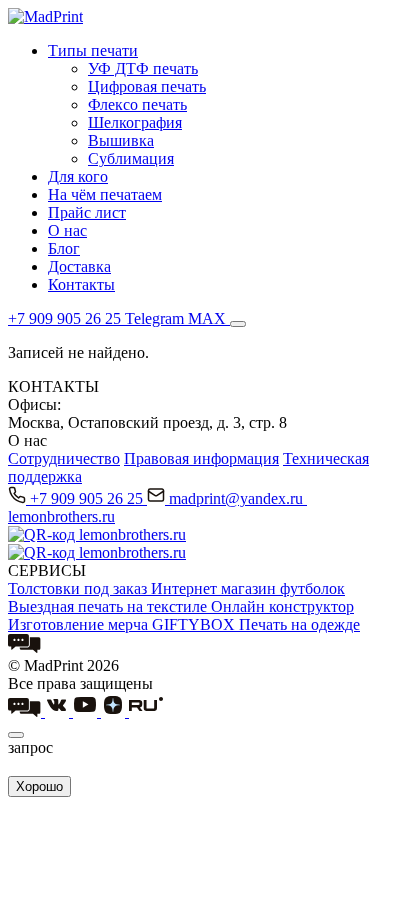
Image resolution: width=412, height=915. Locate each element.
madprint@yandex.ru (238, 498)
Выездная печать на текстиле (109, 606)
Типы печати (93, 50)
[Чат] (24, 647)
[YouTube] (87, 711)
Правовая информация (201, 458)
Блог (64, 248)
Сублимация (131, 158)
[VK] (59, 711)
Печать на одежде (299, 624)
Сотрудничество (64, 458)
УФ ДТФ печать (143, 68)
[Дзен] (115, 711)
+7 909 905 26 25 (88, 498)
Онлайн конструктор (282, 606)
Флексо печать (137, 104)
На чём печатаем (105, 194)
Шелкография (135, 122)
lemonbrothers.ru (61, 516)
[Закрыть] (16, 735)
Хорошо (39, 786)
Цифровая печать (147, 86)
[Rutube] (146, 711)
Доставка (79, 266)
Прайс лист (87, 212)
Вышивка (121, 140)
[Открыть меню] (238, 324)
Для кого (78, 176)
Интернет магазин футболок (248, 588)
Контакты (81, 284)
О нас (67, 230)
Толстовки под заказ (79, 588)
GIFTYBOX (195, 624)
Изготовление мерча (80, 624)
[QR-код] (97, 534)
